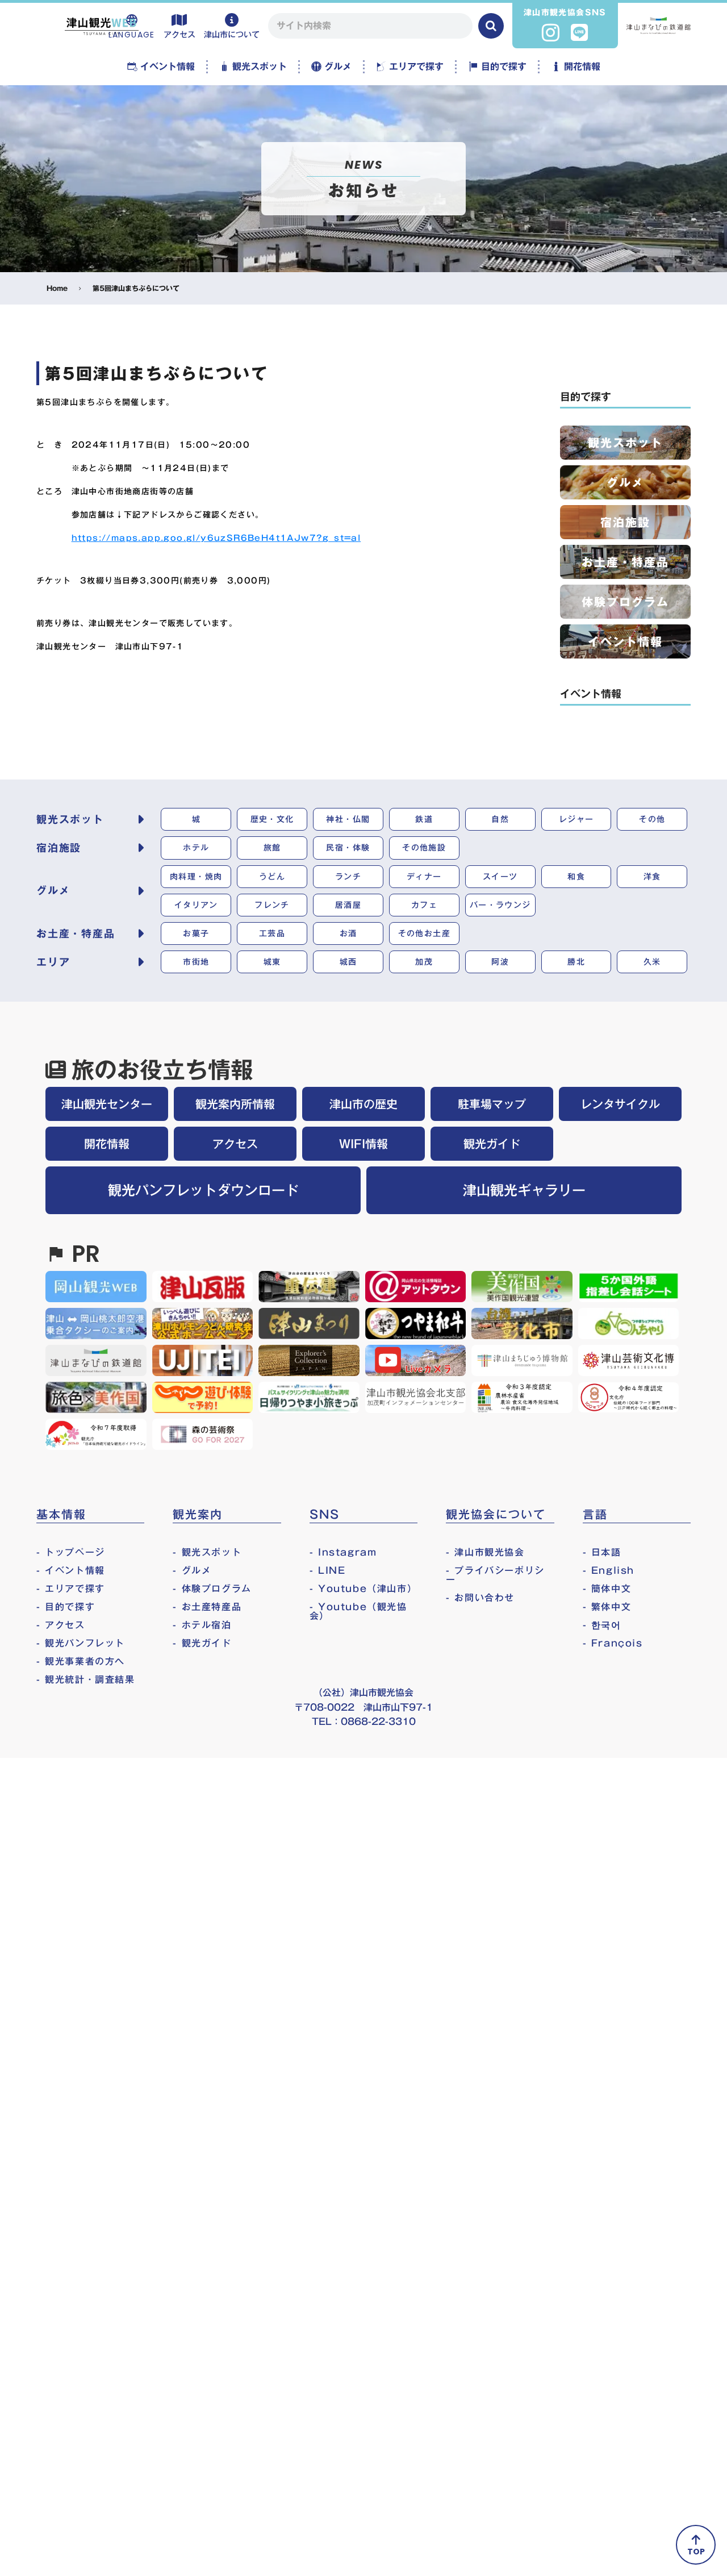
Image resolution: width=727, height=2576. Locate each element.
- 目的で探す (66, 1607)
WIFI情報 (363, 1144)
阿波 (500, 962)
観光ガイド (492, 1144)
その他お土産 (424, 933)
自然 (500, 819)
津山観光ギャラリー (524, 1190)
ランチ (348, 877)
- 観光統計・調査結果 (86, 1679)
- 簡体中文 (607, 1589)
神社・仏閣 (348, 819)
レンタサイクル (620, 1104)
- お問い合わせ (480, 1598)
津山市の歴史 (363, 1104)
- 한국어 (602, 1625)
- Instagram (343, 1552)
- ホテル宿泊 (202, 1625)
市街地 (196, 962)
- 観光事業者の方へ (81, 1661)
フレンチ (272, 905)
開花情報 (107, 1144)
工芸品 (272, 933)
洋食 (652, 877)
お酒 (348, 933)
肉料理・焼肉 (196, 877)
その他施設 (424, 848)
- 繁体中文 (607, 1607)
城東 (272, 962)
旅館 (272, 848)
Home (57, 288)
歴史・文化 (272, 819)
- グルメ (192, 1570)
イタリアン (196, 905)
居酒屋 (348, 905)
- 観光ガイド (202, 1643)
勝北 (576, 962)
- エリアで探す (71, 1589)
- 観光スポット (207, 1552)
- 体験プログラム (212, 1589)
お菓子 (196, 933)
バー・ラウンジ (500, 905)
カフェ (424, 905)
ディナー (424, 877)
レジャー (576, 819)
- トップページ (71, 1552)
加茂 (424, 962)
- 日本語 (602, 1552)
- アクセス (61, 1625)
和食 (576, 877)
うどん (272, 877)
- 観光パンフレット (81, 1643)
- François (613, 1643)
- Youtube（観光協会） (358, 1611)
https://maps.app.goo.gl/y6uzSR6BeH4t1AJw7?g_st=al (216, 538)
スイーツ (500, 877)
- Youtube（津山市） (363, 1589)
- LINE (328, 1570)
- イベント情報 (71, 1570)
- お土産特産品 (207, 1607)
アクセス (235, 1144)
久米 (652, 962)
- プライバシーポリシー (495, 1575)
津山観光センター (107, 1104)
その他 (652, 819)
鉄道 (424, 819)
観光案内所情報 (235, 1104)
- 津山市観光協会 (485, 1552)
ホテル (196, 848)
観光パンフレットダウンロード (203, 1190)
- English (609, 1570)
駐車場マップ (492, 1104)
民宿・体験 (348, 848)
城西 (348, 962)
